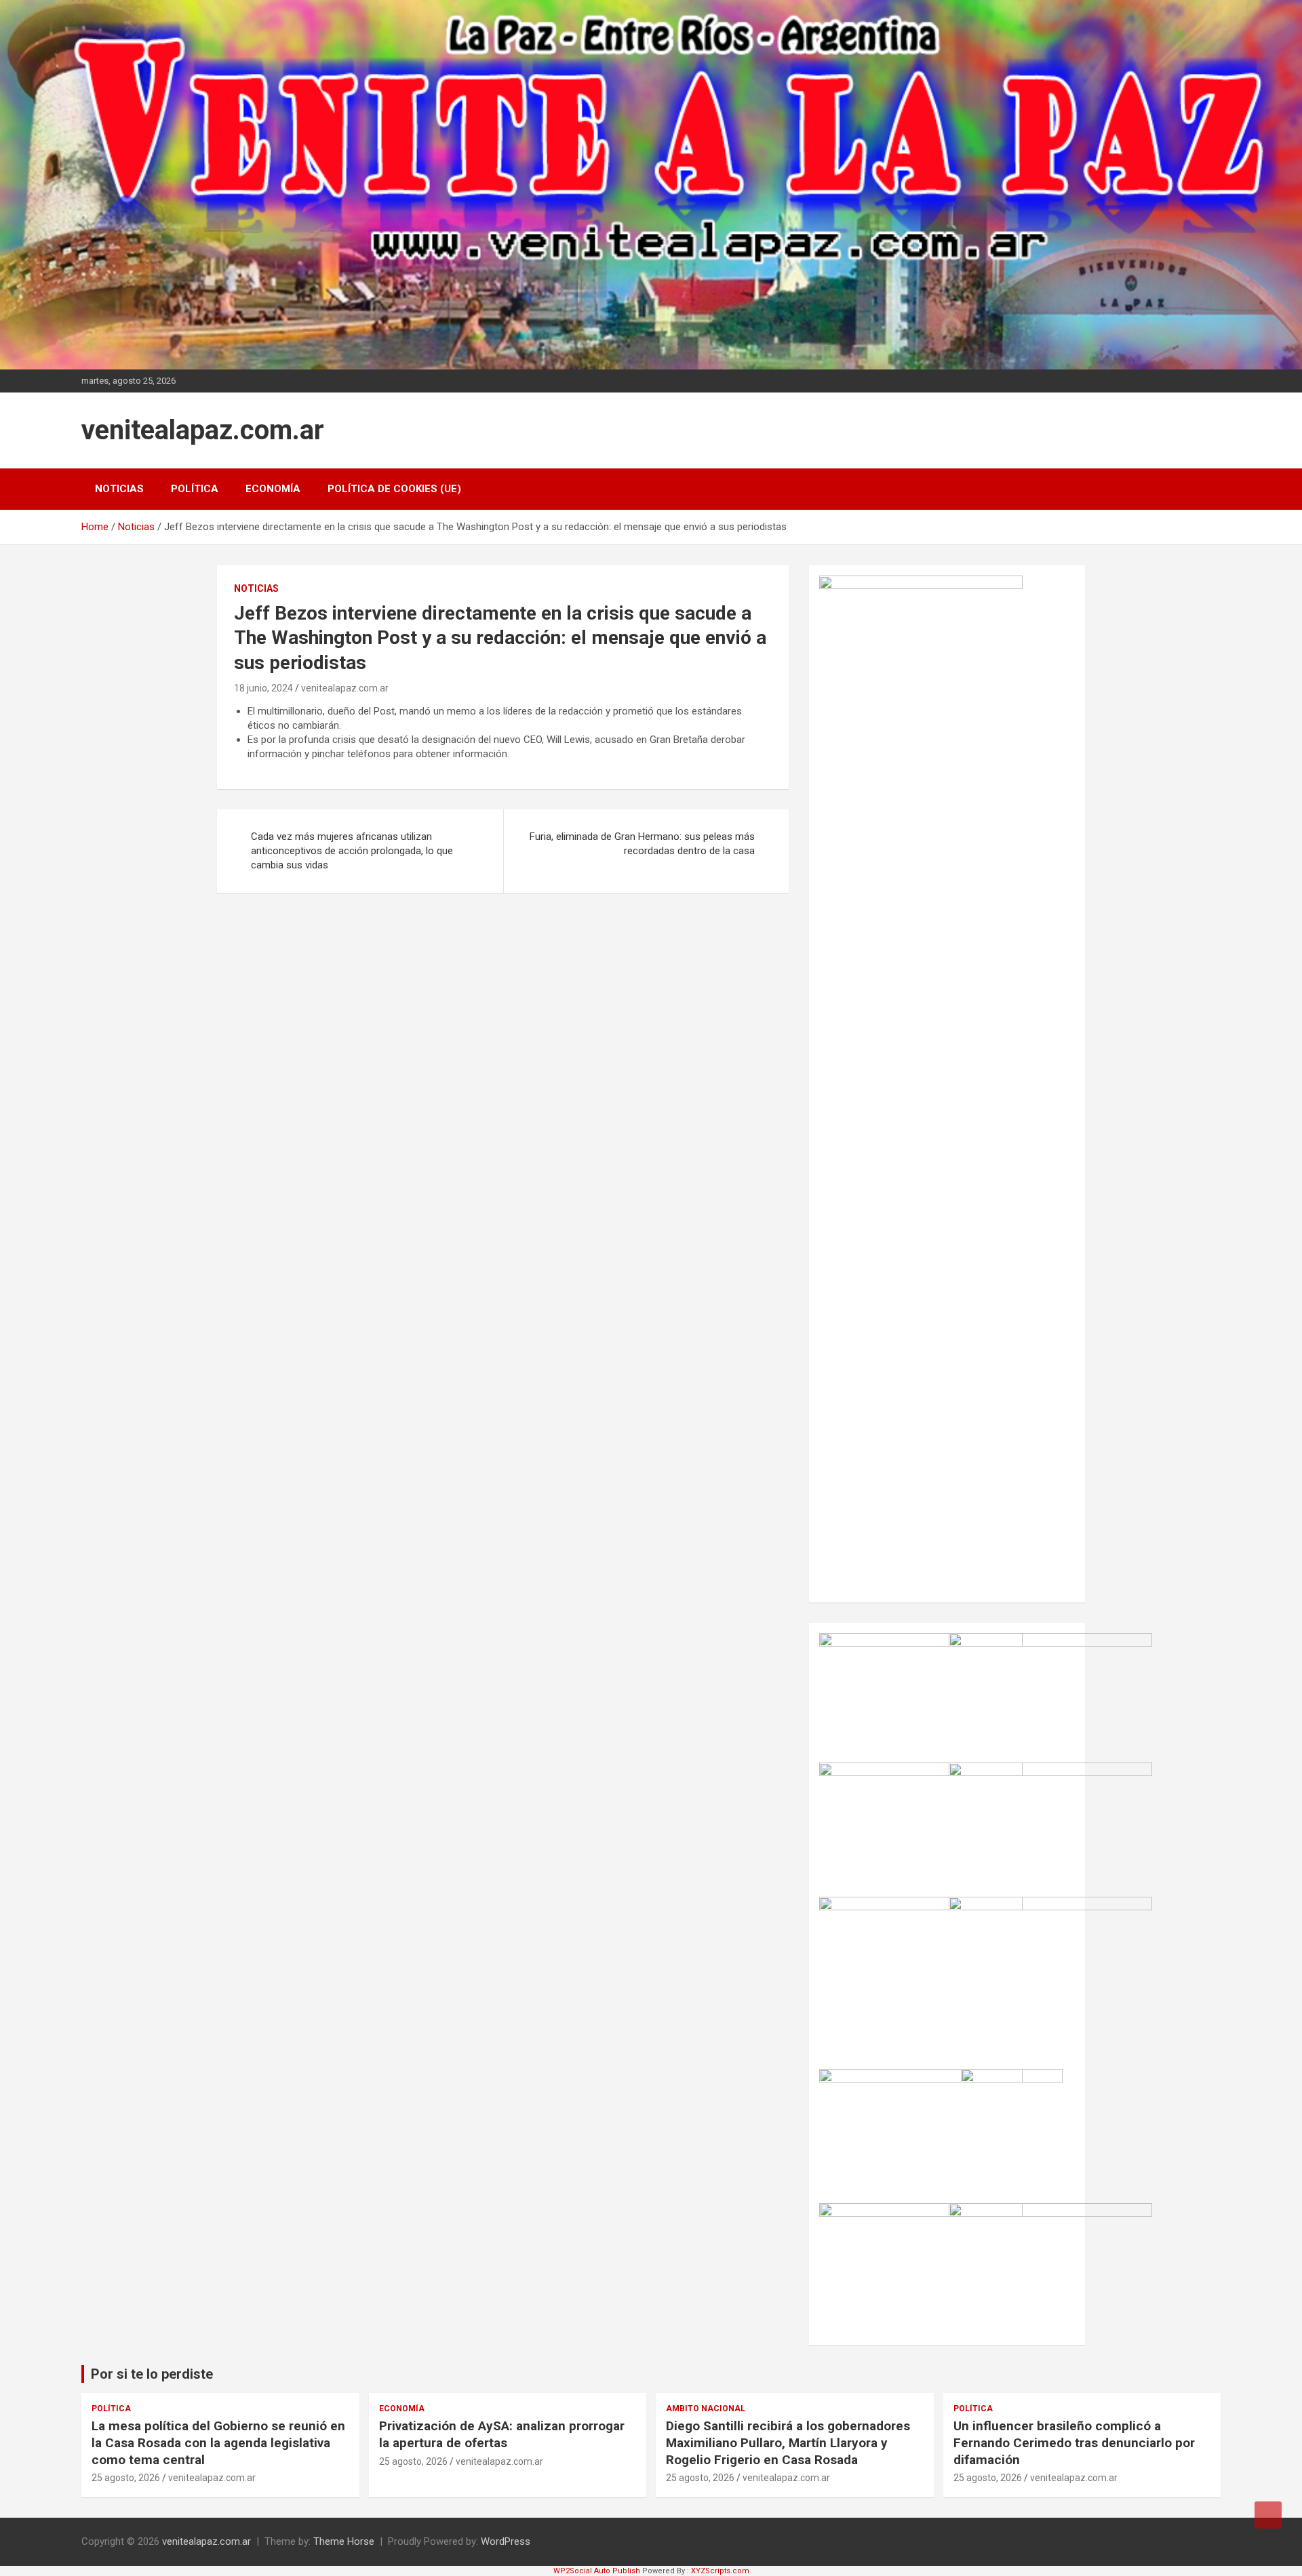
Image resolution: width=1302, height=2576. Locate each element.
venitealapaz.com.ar (203, 430)
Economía (273, 489)
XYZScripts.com (720, 2571)
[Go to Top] (1268, 2515)
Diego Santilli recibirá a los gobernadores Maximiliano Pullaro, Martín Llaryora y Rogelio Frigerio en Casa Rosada (788, 2442)
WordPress (506, 2541)
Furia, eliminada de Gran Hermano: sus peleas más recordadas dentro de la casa (642, 844)
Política (195, 489)
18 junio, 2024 (263, 688)
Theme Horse (344, 2541)
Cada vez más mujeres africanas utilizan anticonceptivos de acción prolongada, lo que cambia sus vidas (352, 851)
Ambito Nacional (706, 2409)
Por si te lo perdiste (152, 2374)
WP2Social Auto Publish (597, 2571)
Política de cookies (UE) (394, 489)
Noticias (119, 489)
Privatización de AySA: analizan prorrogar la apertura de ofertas (502, 2434)
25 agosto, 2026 (126, 2478)
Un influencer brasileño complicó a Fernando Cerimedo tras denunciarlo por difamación (1074, 2442)
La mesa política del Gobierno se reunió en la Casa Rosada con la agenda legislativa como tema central (218, 2442)
